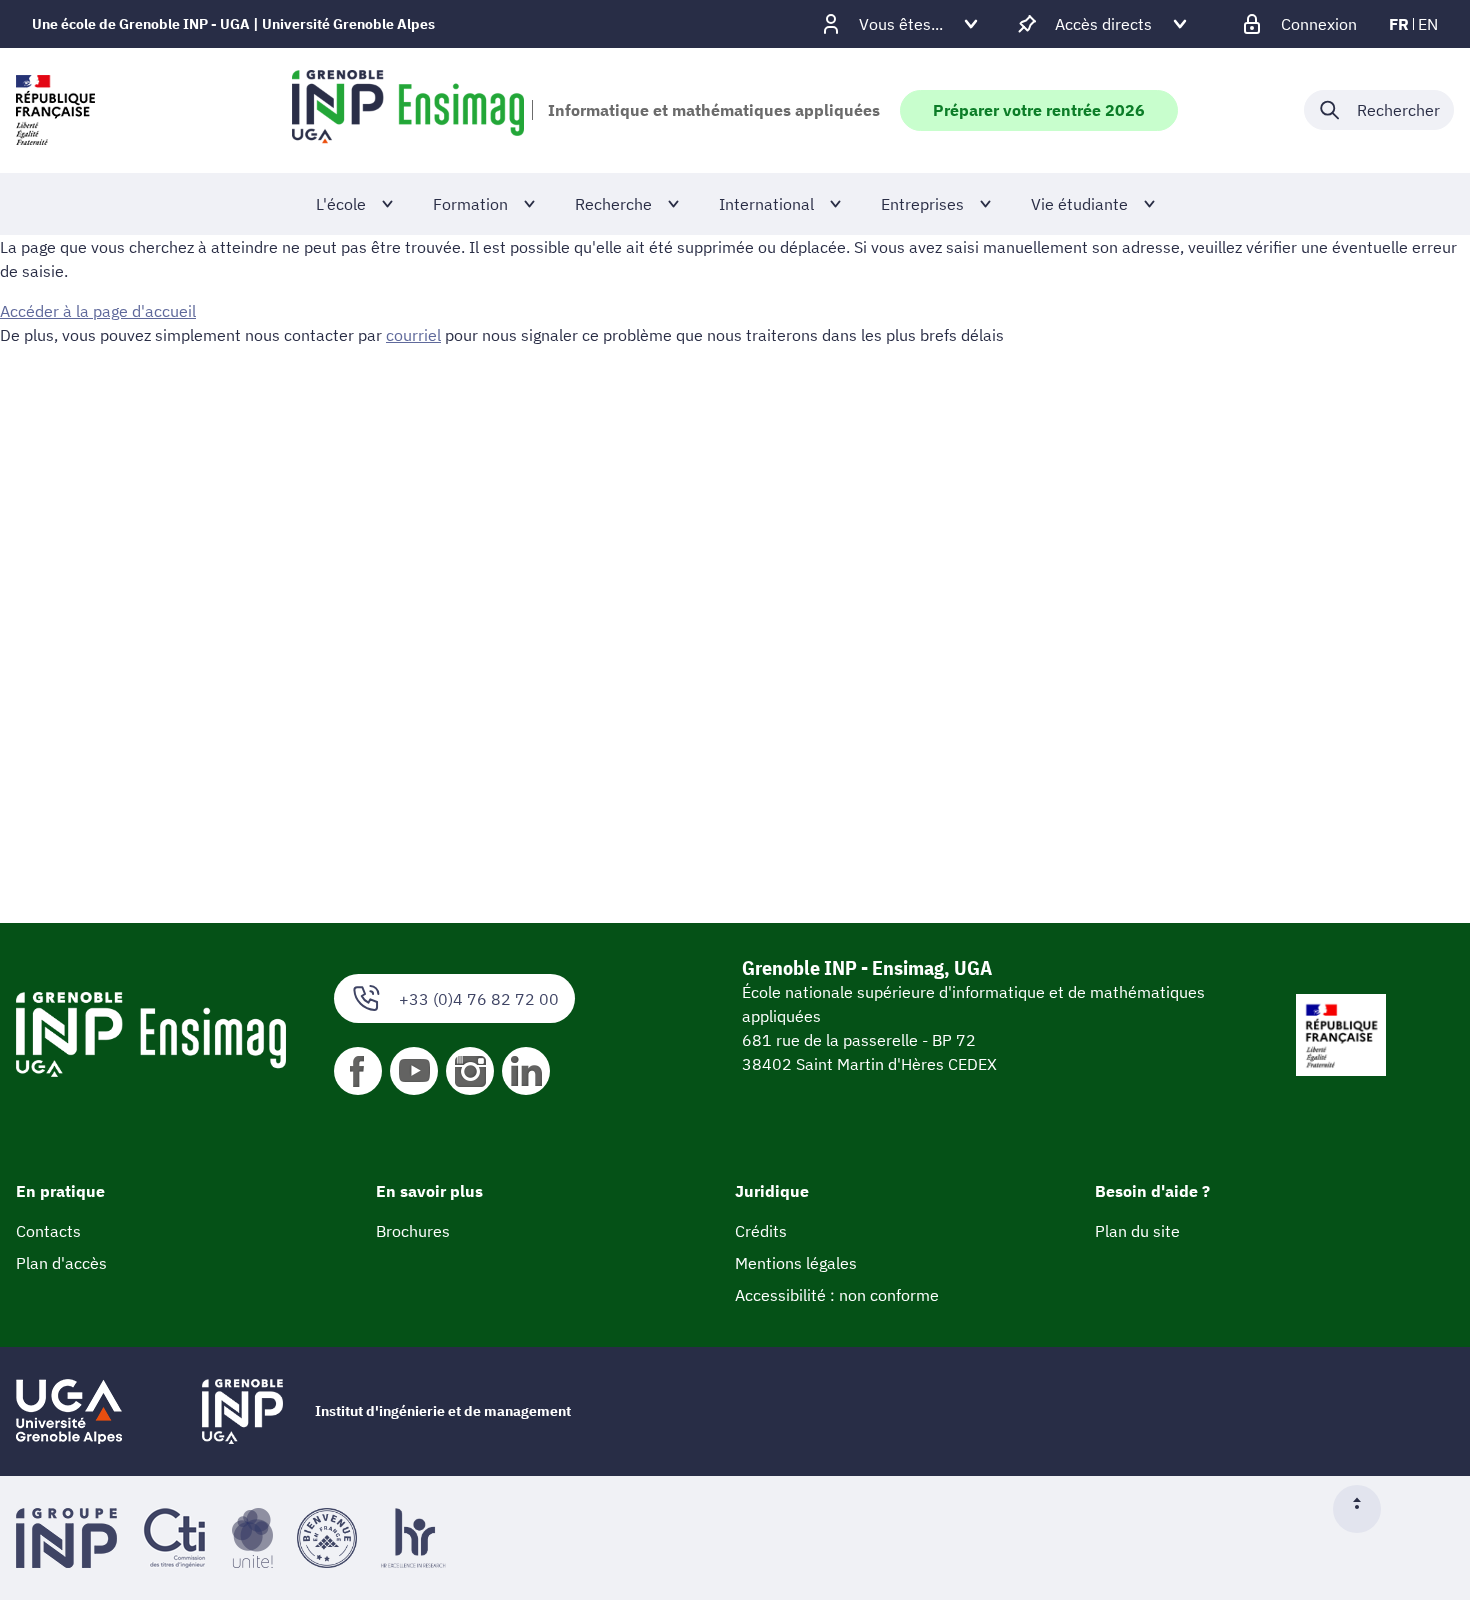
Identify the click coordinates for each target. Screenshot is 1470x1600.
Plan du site (1137, 1231)
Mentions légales (796, 1263)
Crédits (761, 1231)
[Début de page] (1365, 1509)
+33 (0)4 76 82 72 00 (479, 999)
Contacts (48, 1231)
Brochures (413, 1231)
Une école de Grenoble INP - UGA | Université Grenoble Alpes (233, 24)
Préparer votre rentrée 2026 (1039, 110)
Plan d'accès (61, 1263)
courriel (413, 335)
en (1428, 24)
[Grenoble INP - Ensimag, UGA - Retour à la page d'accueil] (408, 110)
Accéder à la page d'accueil (98, 311)
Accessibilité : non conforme (837, 1295)
